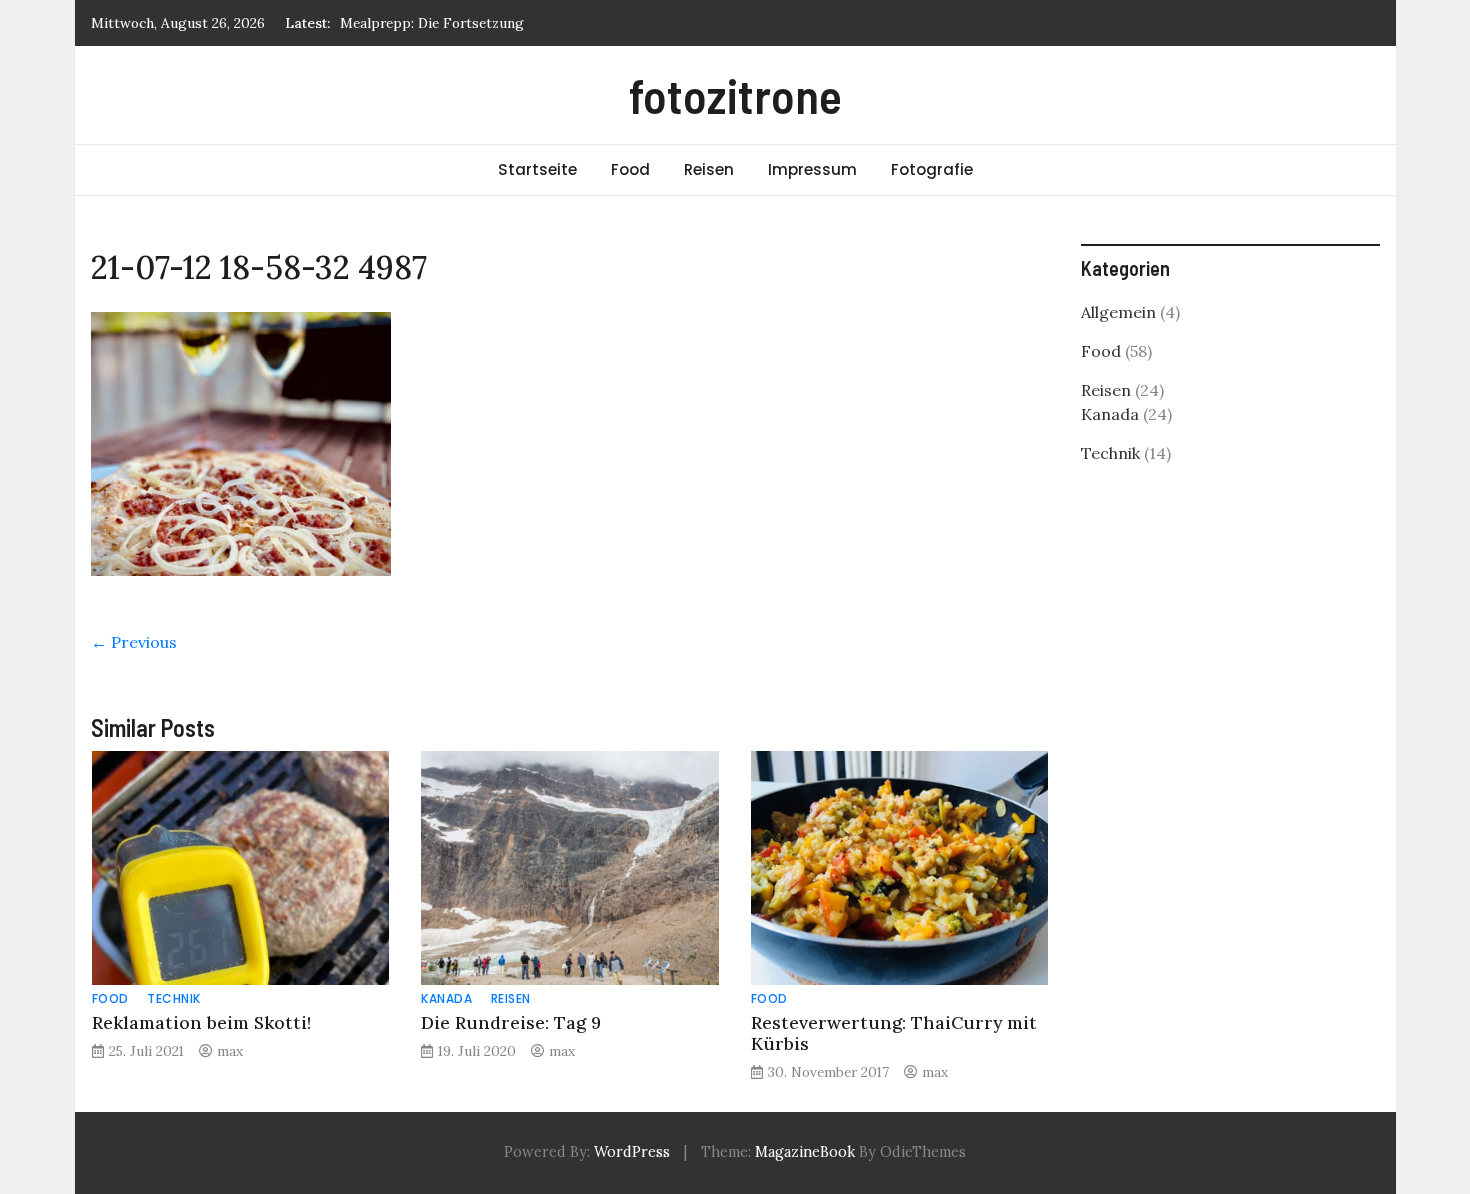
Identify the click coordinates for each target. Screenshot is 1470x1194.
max (230, 1051)
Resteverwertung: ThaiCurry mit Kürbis (894, 1033)
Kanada (446, 998)
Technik (174, 998)
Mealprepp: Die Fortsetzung (432, 23)
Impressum (812, 169)
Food (630, 169)
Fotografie (932, 169)
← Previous (134, 642)
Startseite (537, 169)
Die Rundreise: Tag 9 (511, 1022)
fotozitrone (735, 95)
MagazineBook (805, 1152)
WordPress (632, 1152)
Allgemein (1118, 312)
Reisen (709, 169)
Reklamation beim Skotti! (201, 1022)
